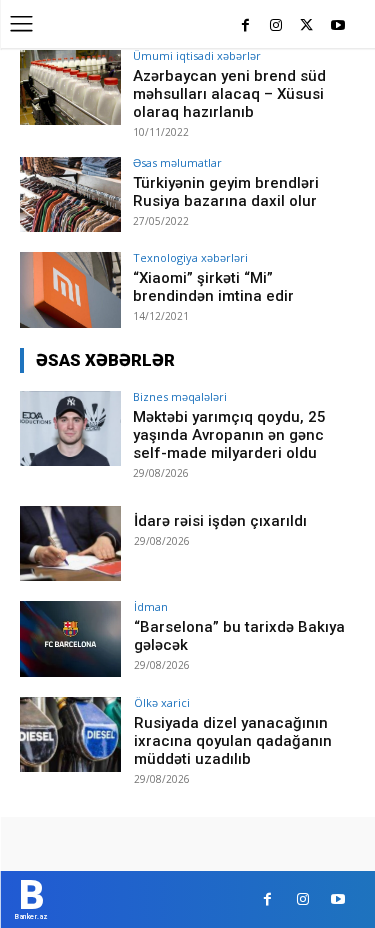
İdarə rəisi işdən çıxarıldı (220, 521)
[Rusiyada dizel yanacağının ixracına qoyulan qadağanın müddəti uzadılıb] (70, 734)
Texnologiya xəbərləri (190, 257)
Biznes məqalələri (180, 396)
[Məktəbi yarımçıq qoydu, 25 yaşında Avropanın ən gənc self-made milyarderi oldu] (70, 428)
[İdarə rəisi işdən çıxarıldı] (70, 543)
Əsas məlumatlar (177, 162)
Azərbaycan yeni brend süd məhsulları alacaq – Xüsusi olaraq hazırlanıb (229, 94)
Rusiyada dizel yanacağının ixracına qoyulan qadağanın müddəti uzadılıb (233, 741)
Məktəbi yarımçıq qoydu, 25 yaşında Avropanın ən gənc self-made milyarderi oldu (229, 435)
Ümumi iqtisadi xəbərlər (197, 55)
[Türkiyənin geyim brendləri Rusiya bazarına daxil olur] (70, 194)
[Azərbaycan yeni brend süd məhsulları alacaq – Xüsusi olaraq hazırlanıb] (70, 87)
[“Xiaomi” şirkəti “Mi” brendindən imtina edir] (70, 289)
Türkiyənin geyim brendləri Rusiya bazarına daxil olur (226, 192)
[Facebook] (245, 26)
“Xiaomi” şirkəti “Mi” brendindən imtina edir (213, 287)
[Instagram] (276, 26)
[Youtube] (337, 26)
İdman (151, 606)
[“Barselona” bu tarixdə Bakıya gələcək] (70, 638)
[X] (306, 26)
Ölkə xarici (162, 702)
